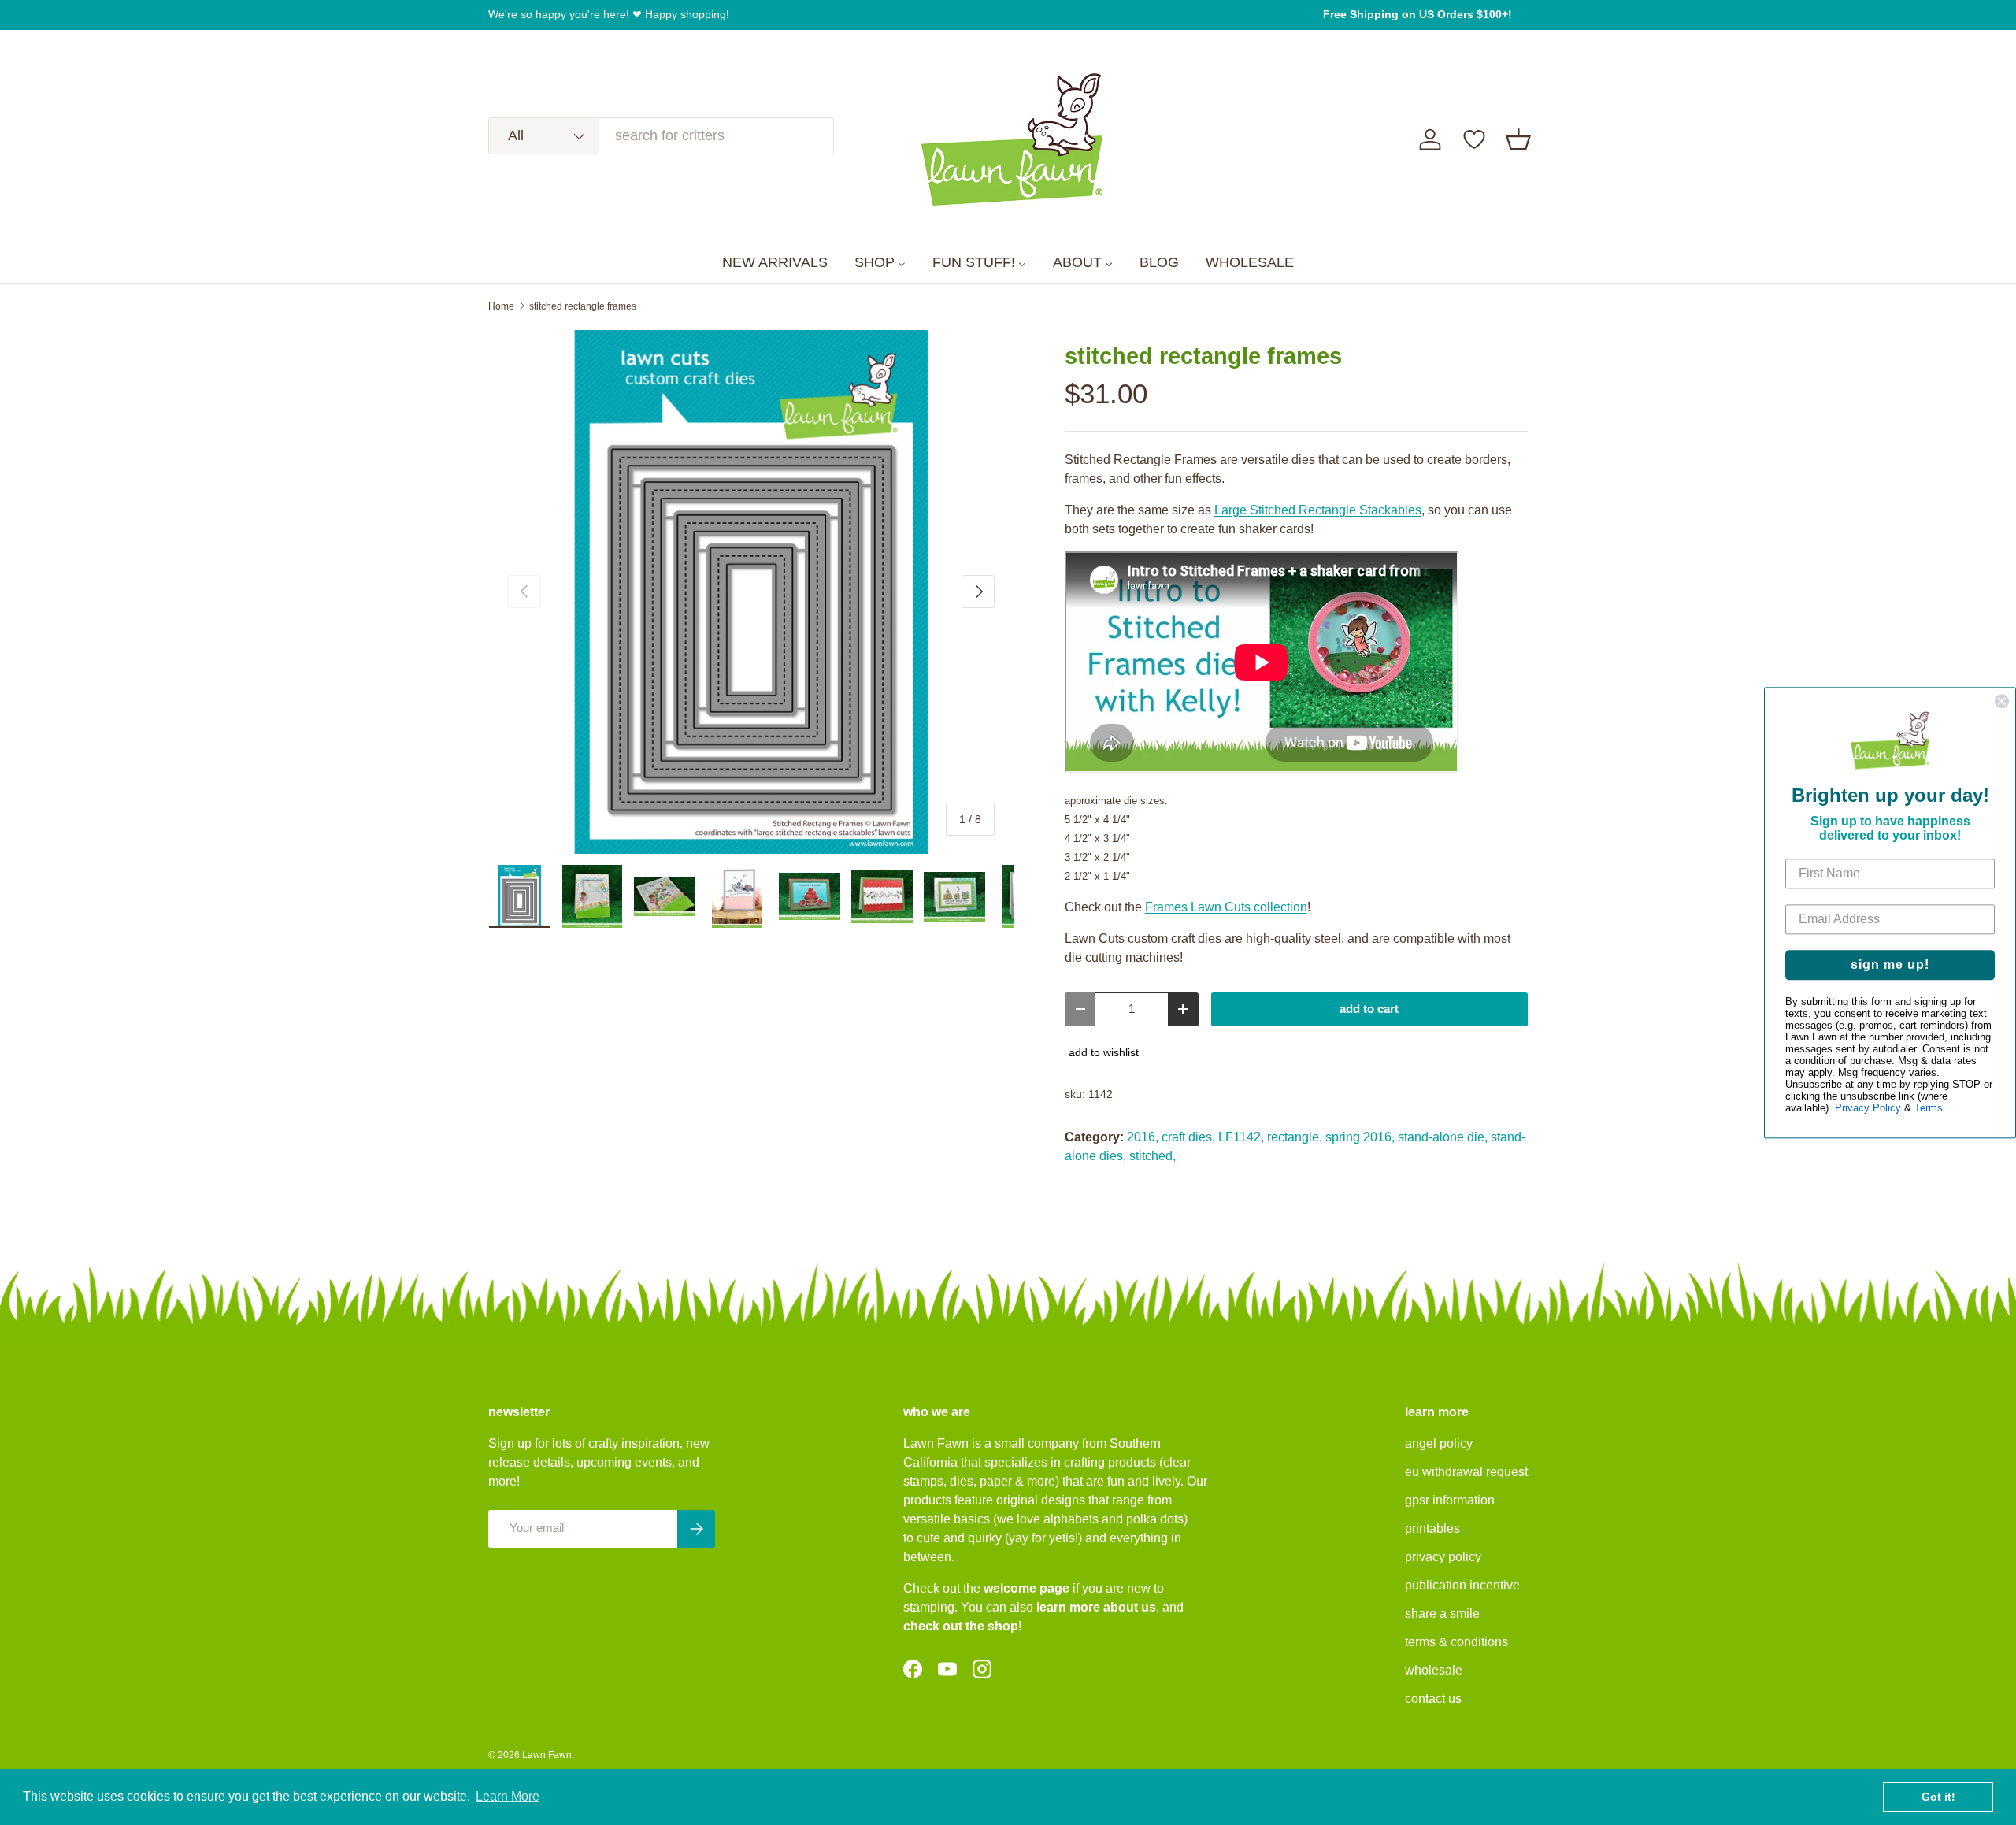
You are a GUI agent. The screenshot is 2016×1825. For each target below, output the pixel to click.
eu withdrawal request (1466, 1472)
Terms (1929, 1108)
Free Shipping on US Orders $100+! (1417, 14)
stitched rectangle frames (583, 306)
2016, (1143, 1137)
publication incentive (1462, 1585)
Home (501, 306)
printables (1432, 1528)
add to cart (1369, 1009)
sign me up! (1890, 964)
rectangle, (1295, 1137)
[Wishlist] (1474, 139)
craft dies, (1188, 1137)
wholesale (1434, 1670)
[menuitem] (775, 263)
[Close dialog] (2002, 701)
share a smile (1442, 1614)
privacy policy (1443, 1557)
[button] (1518, 139)
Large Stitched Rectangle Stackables (1318, 510)
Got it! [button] (1938, 1797)
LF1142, (1241, 1137)
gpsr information (1450, 1500)
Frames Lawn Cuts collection (1226, 907)
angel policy (1439, 1443)
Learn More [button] (508, 1796)
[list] (751, 592)
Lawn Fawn (547, 1755)
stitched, (1153, 1156)
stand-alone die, (1443, 1137)
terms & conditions (1456, 1642)
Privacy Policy (1868, 1108)
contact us (1433, 1699)
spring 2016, (1360, 1137)
